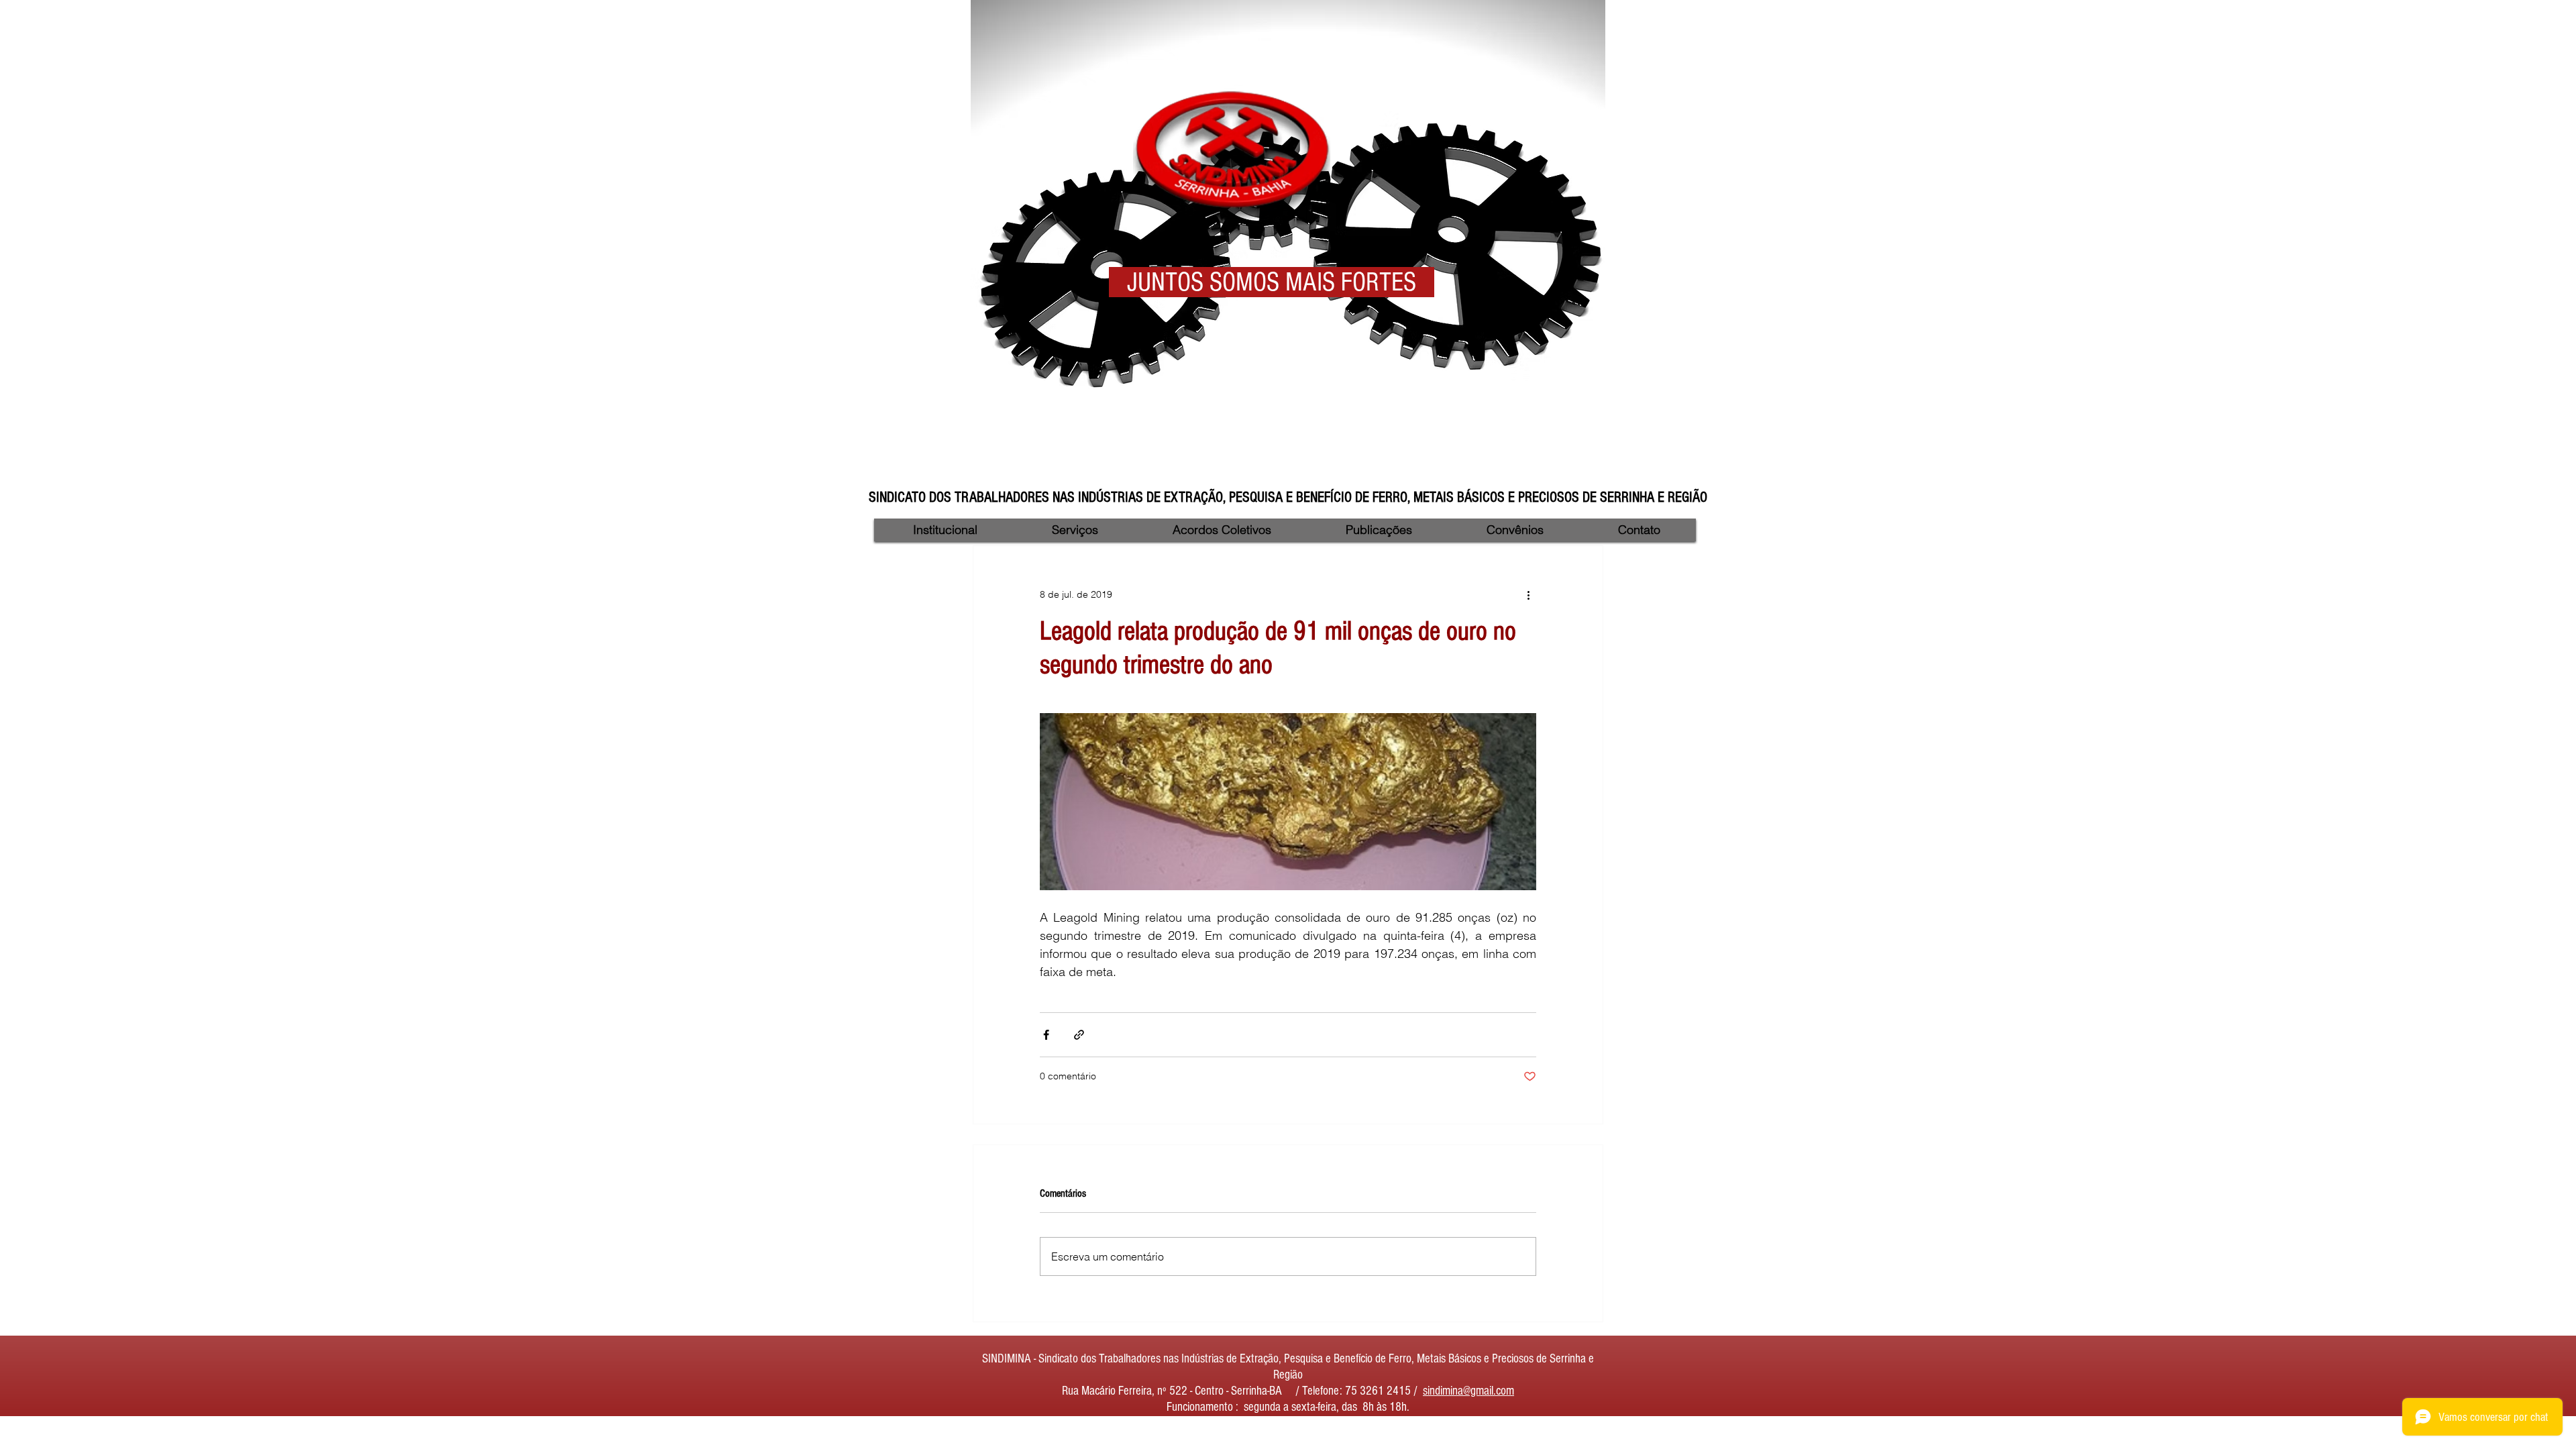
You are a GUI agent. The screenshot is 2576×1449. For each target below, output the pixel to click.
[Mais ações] (1528, 594)
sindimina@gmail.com (1468, 1391)
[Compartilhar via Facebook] (1046, 1035)
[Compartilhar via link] (1079, 1035)
